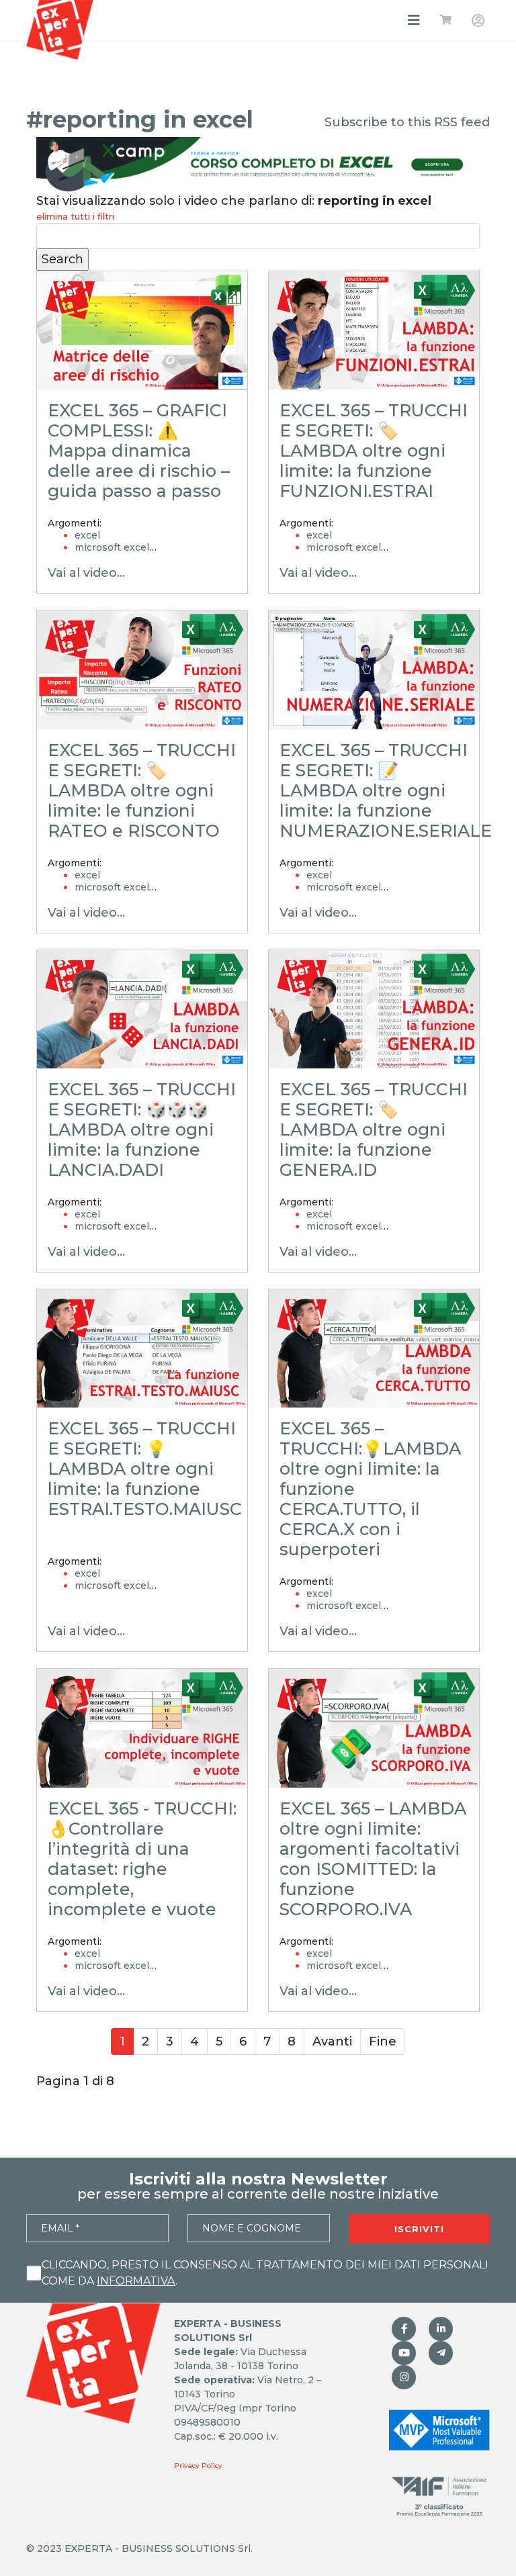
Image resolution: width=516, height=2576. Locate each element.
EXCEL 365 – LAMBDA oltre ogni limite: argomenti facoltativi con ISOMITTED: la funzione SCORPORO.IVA (373, 1859)
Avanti (332, 2041)
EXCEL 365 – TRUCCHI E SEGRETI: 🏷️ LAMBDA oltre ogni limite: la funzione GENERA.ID (374, 1130)
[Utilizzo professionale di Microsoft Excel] (404, 2329)
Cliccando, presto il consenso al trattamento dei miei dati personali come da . (265, 2273)
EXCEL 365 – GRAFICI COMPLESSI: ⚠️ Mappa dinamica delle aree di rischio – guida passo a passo (139, 451)
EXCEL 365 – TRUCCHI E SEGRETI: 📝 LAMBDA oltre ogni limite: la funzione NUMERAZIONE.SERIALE (386, 790)
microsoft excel (112, 547)
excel (87, 535)
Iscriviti (419, 2229)
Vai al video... (86, 573)
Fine (383, 2041)
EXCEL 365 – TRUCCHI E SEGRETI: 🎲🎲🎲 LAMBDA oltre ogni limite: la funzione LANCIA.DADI (142, 1130)
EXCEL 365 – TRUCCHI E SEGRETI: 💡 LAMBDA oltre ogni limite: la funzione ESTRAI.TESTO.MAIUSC (145, 1469)
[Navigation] (414, 20)
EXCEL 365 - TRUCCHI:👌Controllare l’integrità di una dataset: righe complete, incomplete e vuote (142, 1859)
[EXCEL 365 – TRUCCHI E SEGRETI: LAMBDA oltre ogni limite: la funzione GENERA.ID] (374, 1009)
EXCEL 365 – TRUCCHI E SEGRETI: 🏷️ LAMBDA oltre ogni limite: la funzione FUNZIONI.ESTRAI (374, 451)
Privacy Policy (198, 2466)
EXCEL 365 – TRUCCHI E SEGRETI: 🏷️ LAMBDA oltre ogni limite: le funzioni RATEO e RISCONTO (142, 790)
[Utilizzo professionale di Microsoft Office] (404, 2353)
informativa (136, 2281)
